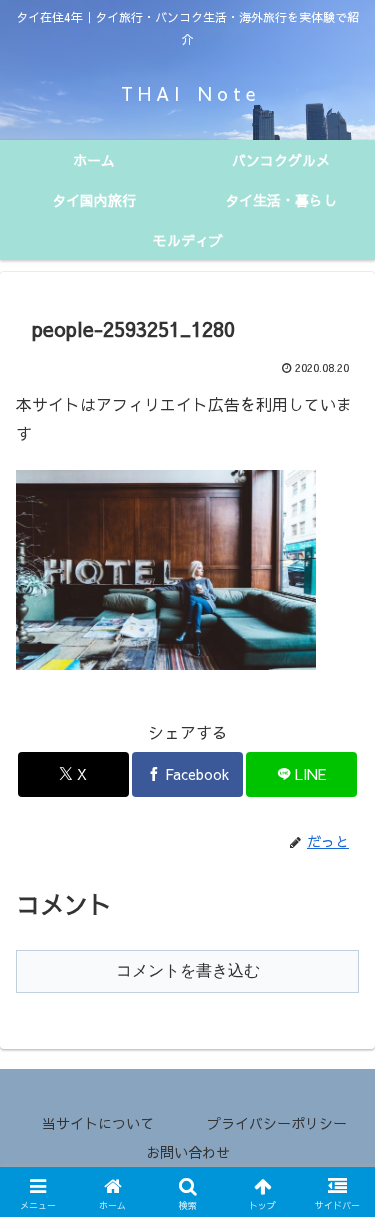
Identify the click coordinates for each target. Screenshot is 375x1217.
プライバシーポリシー (277, 1123)
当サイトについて (98, 1123)
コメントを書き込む (188, 970)
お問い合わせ (188, 1152)
